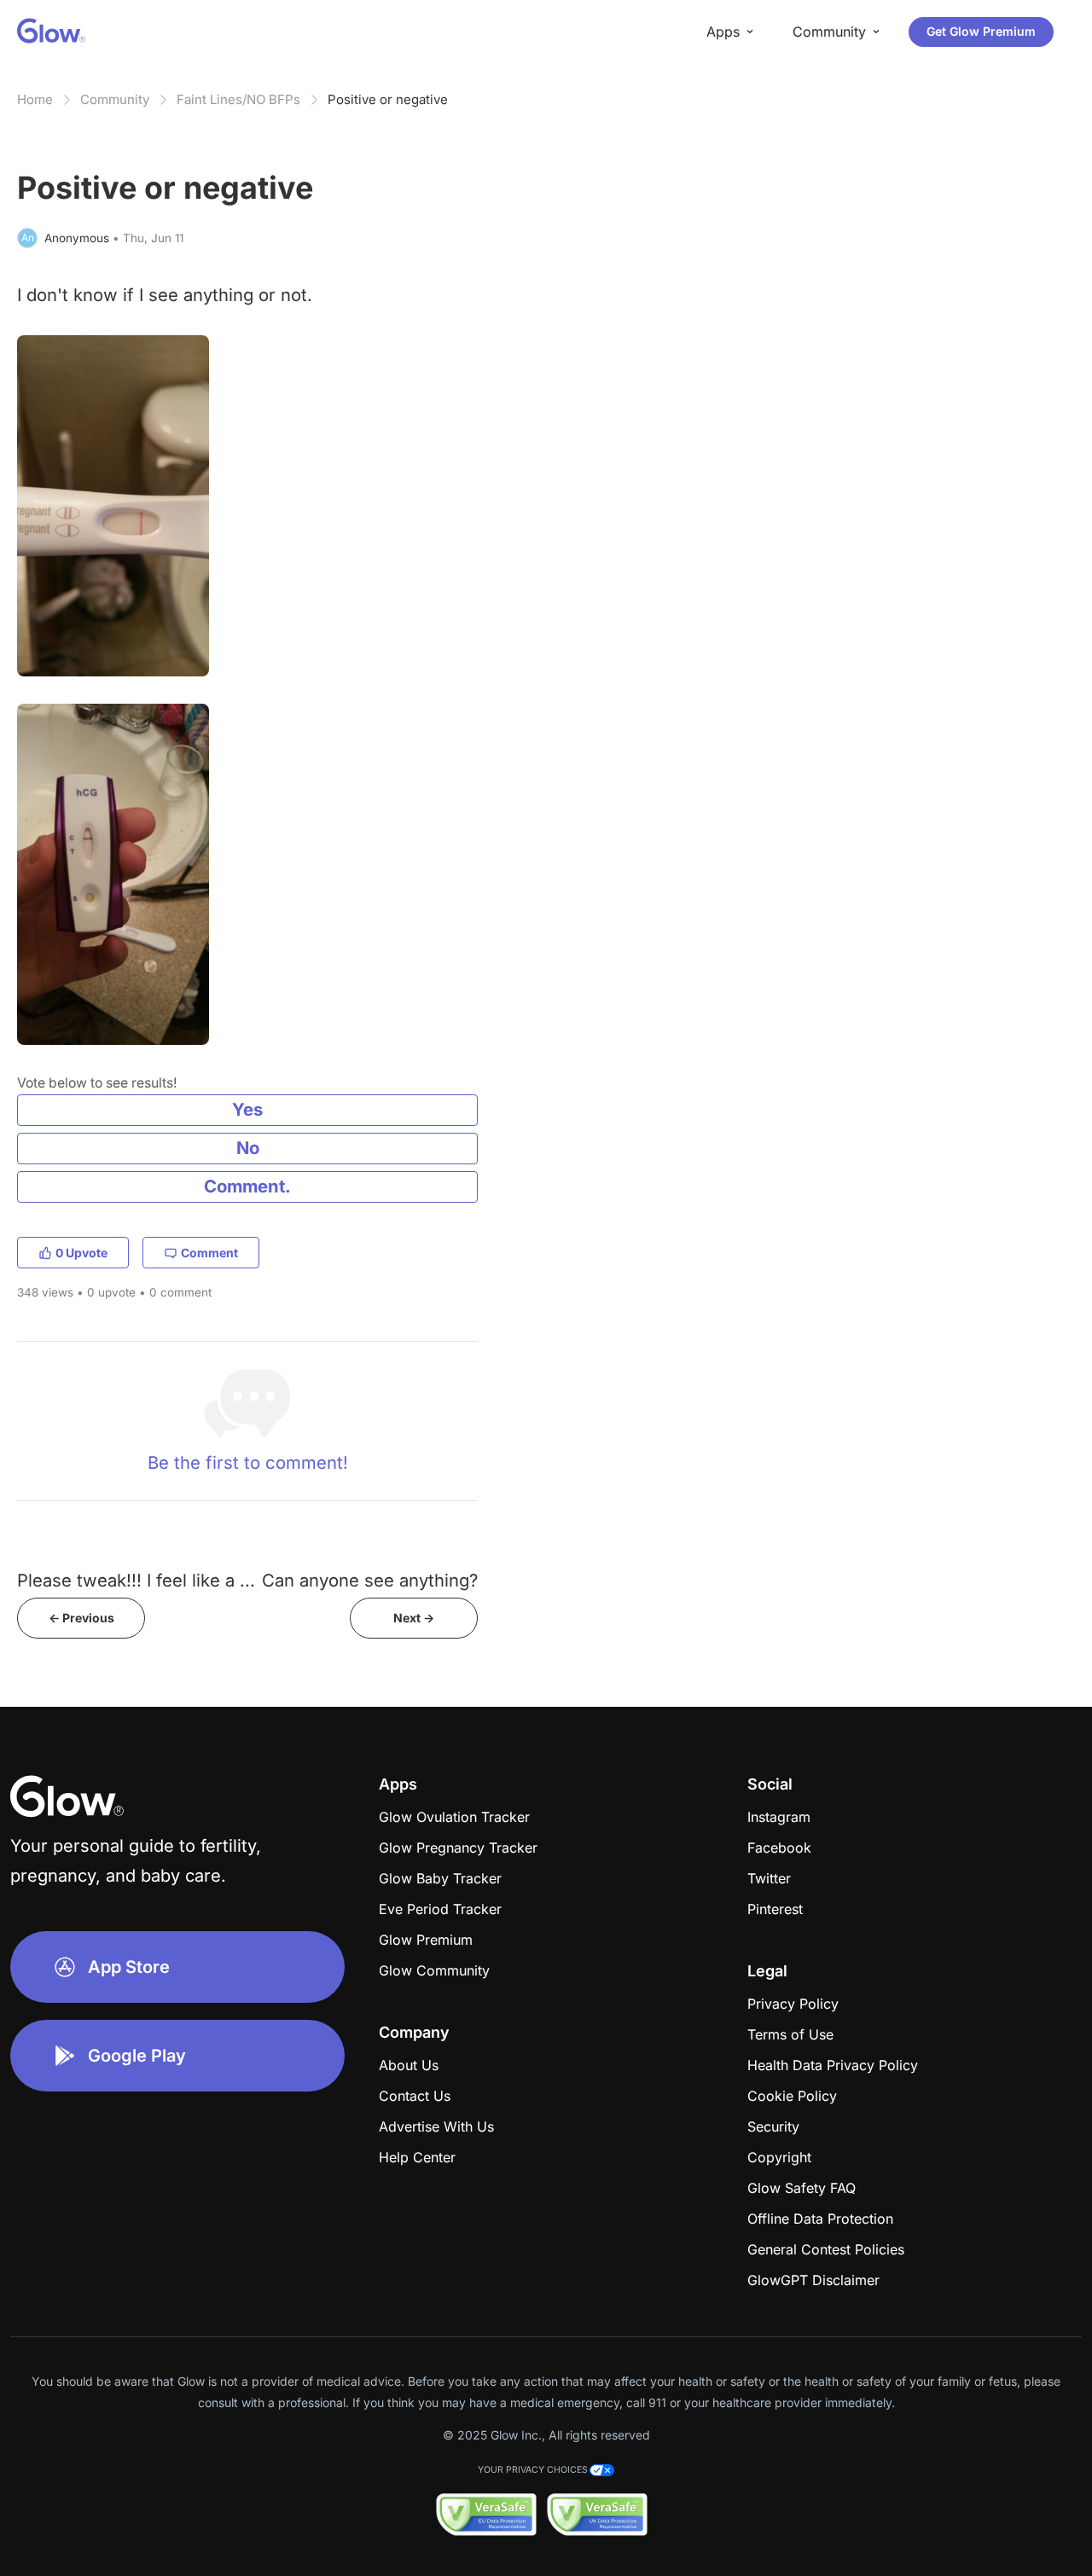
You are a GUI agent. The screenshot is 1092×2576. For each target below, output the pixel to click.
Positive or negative (388, 99)
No (248, 1148)
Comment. (247, 1186)
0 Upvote (81, 1253)
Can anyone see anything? (370, 1580)
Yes (247, 1109)
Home (35, 99)
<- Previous (81, 1618)
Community (115, 99)
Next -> (414, 1618)
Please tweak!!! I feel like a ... (136, 1580)
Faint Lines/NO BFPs (238, 99)
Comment (209, 1253)
